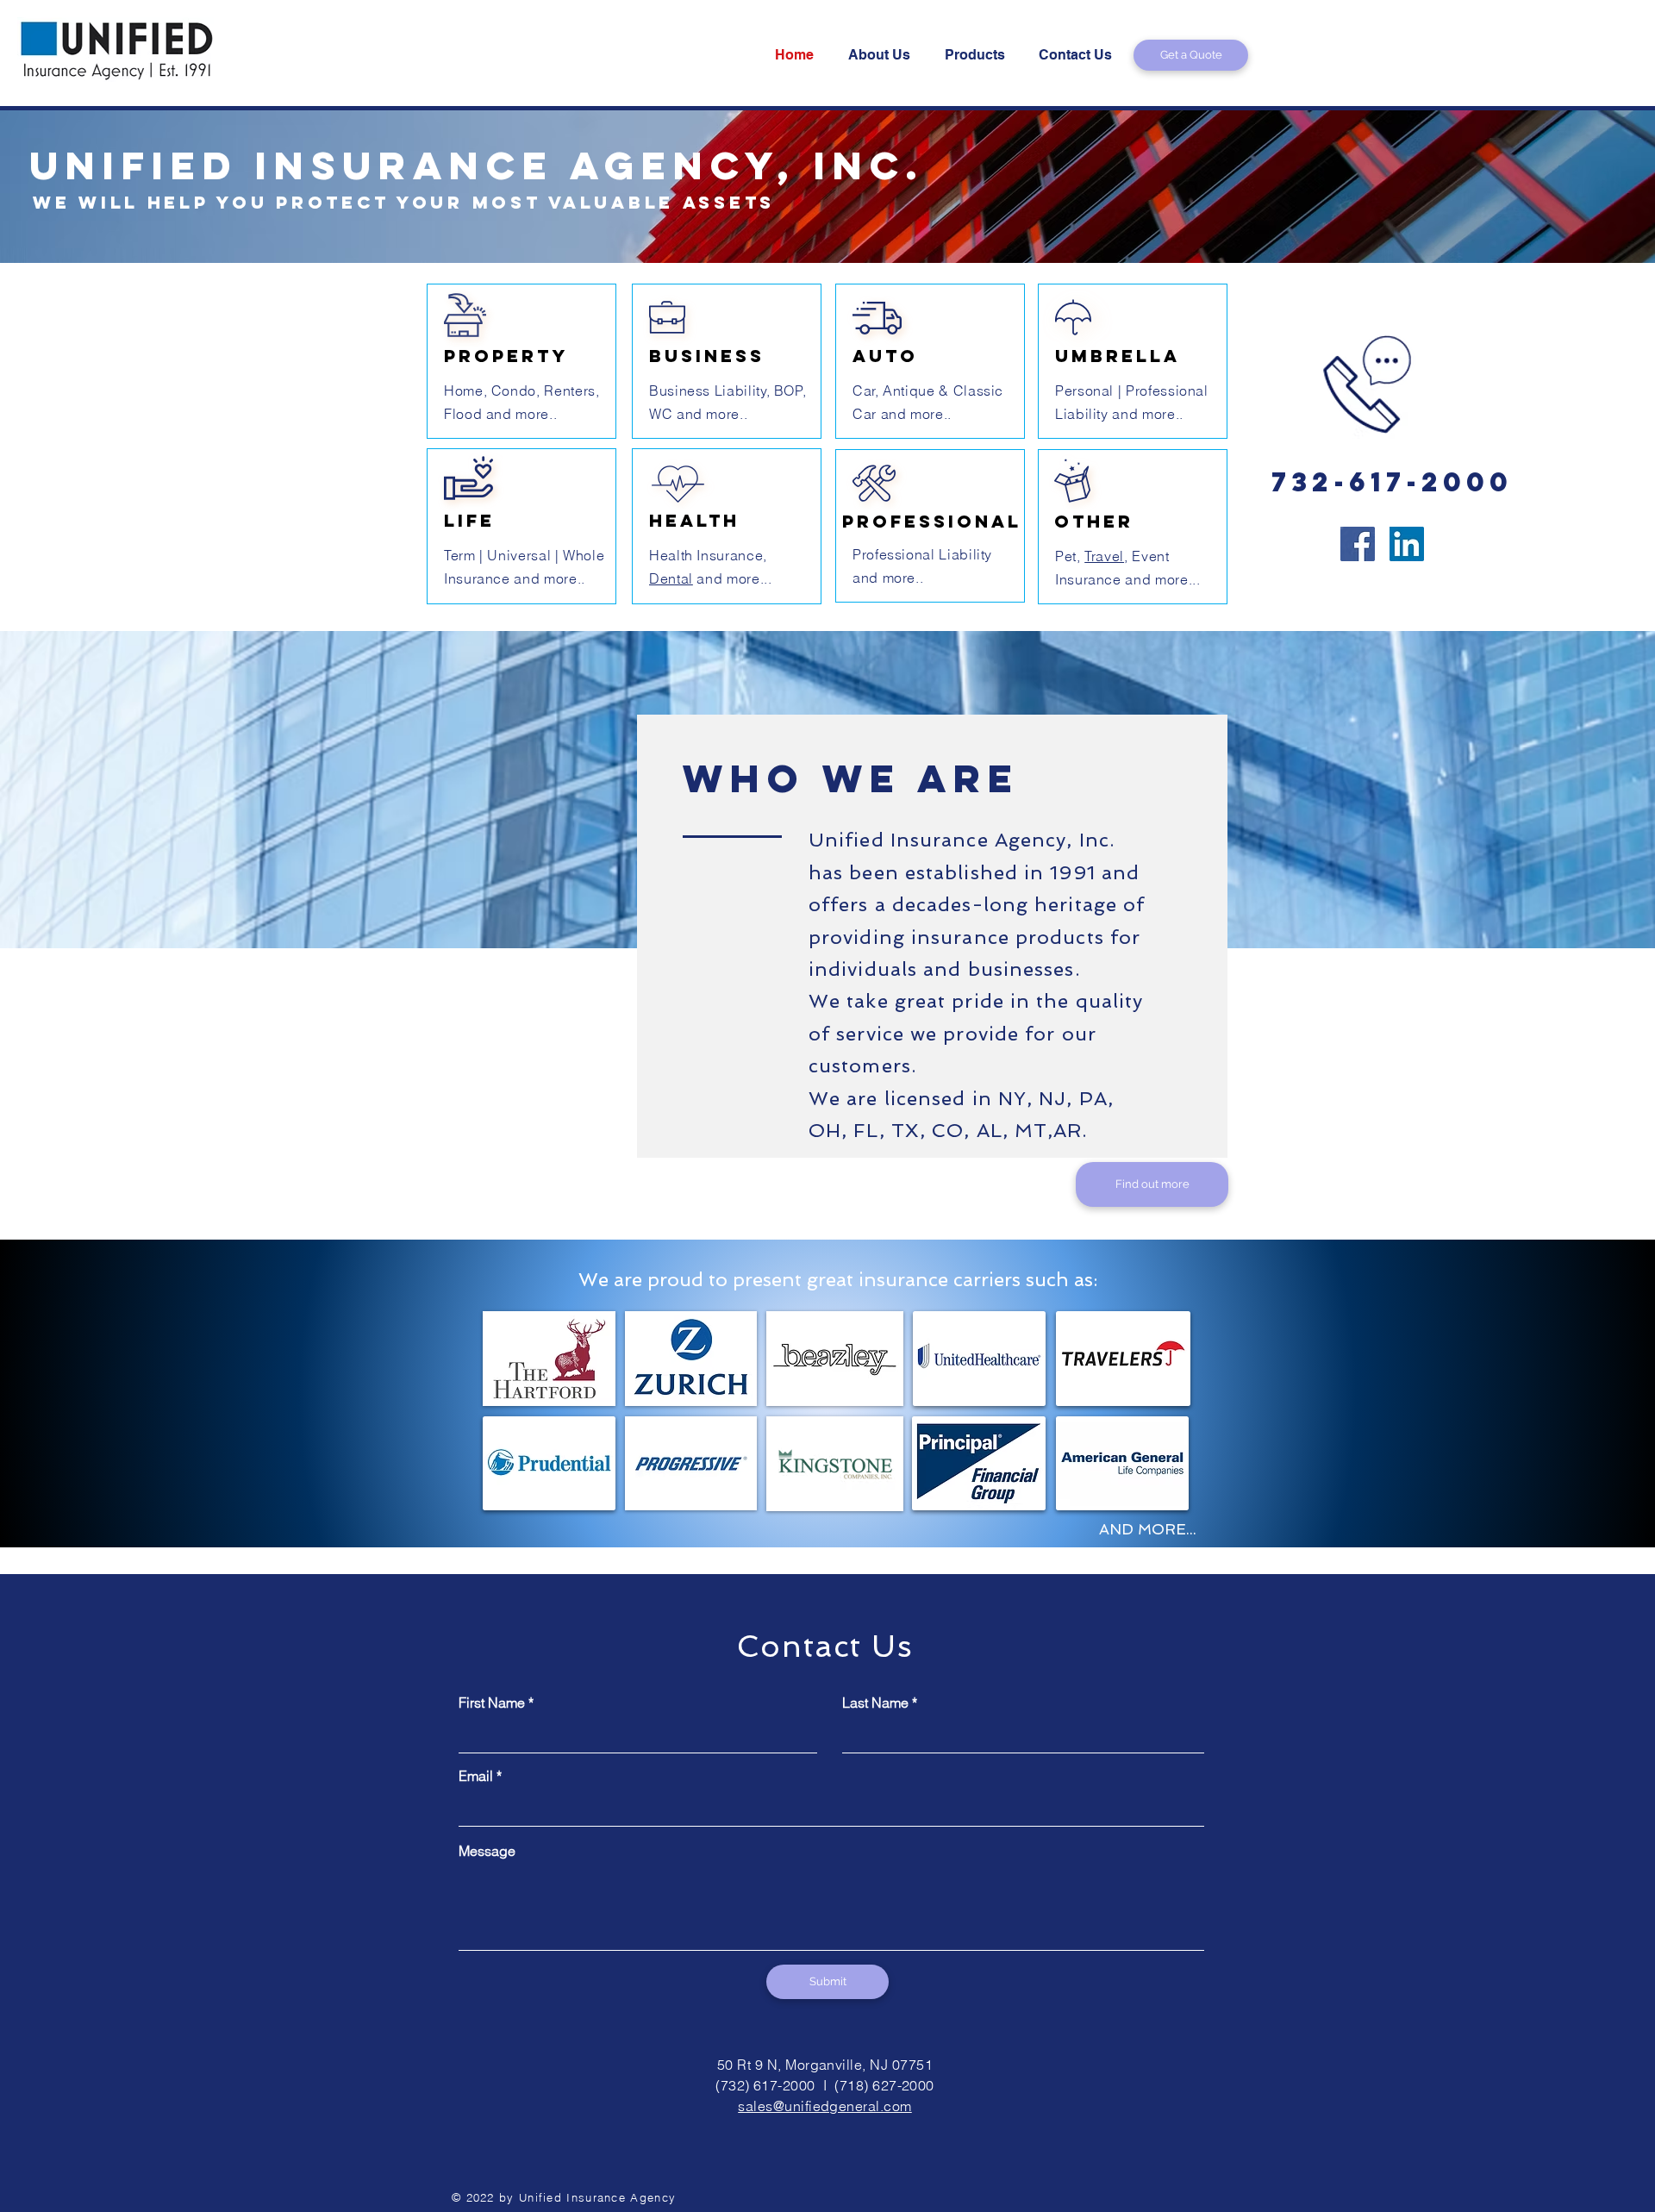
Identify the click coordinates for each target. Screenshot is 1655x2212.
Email (476, 1776)
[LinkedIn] (1407, 544)
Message (487, 1851)
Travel (1104, 556)
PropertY (506, 356)
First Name (492, 1703)
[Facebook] (1358, 544)
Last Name (875, 1703)
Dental (671, 578)
